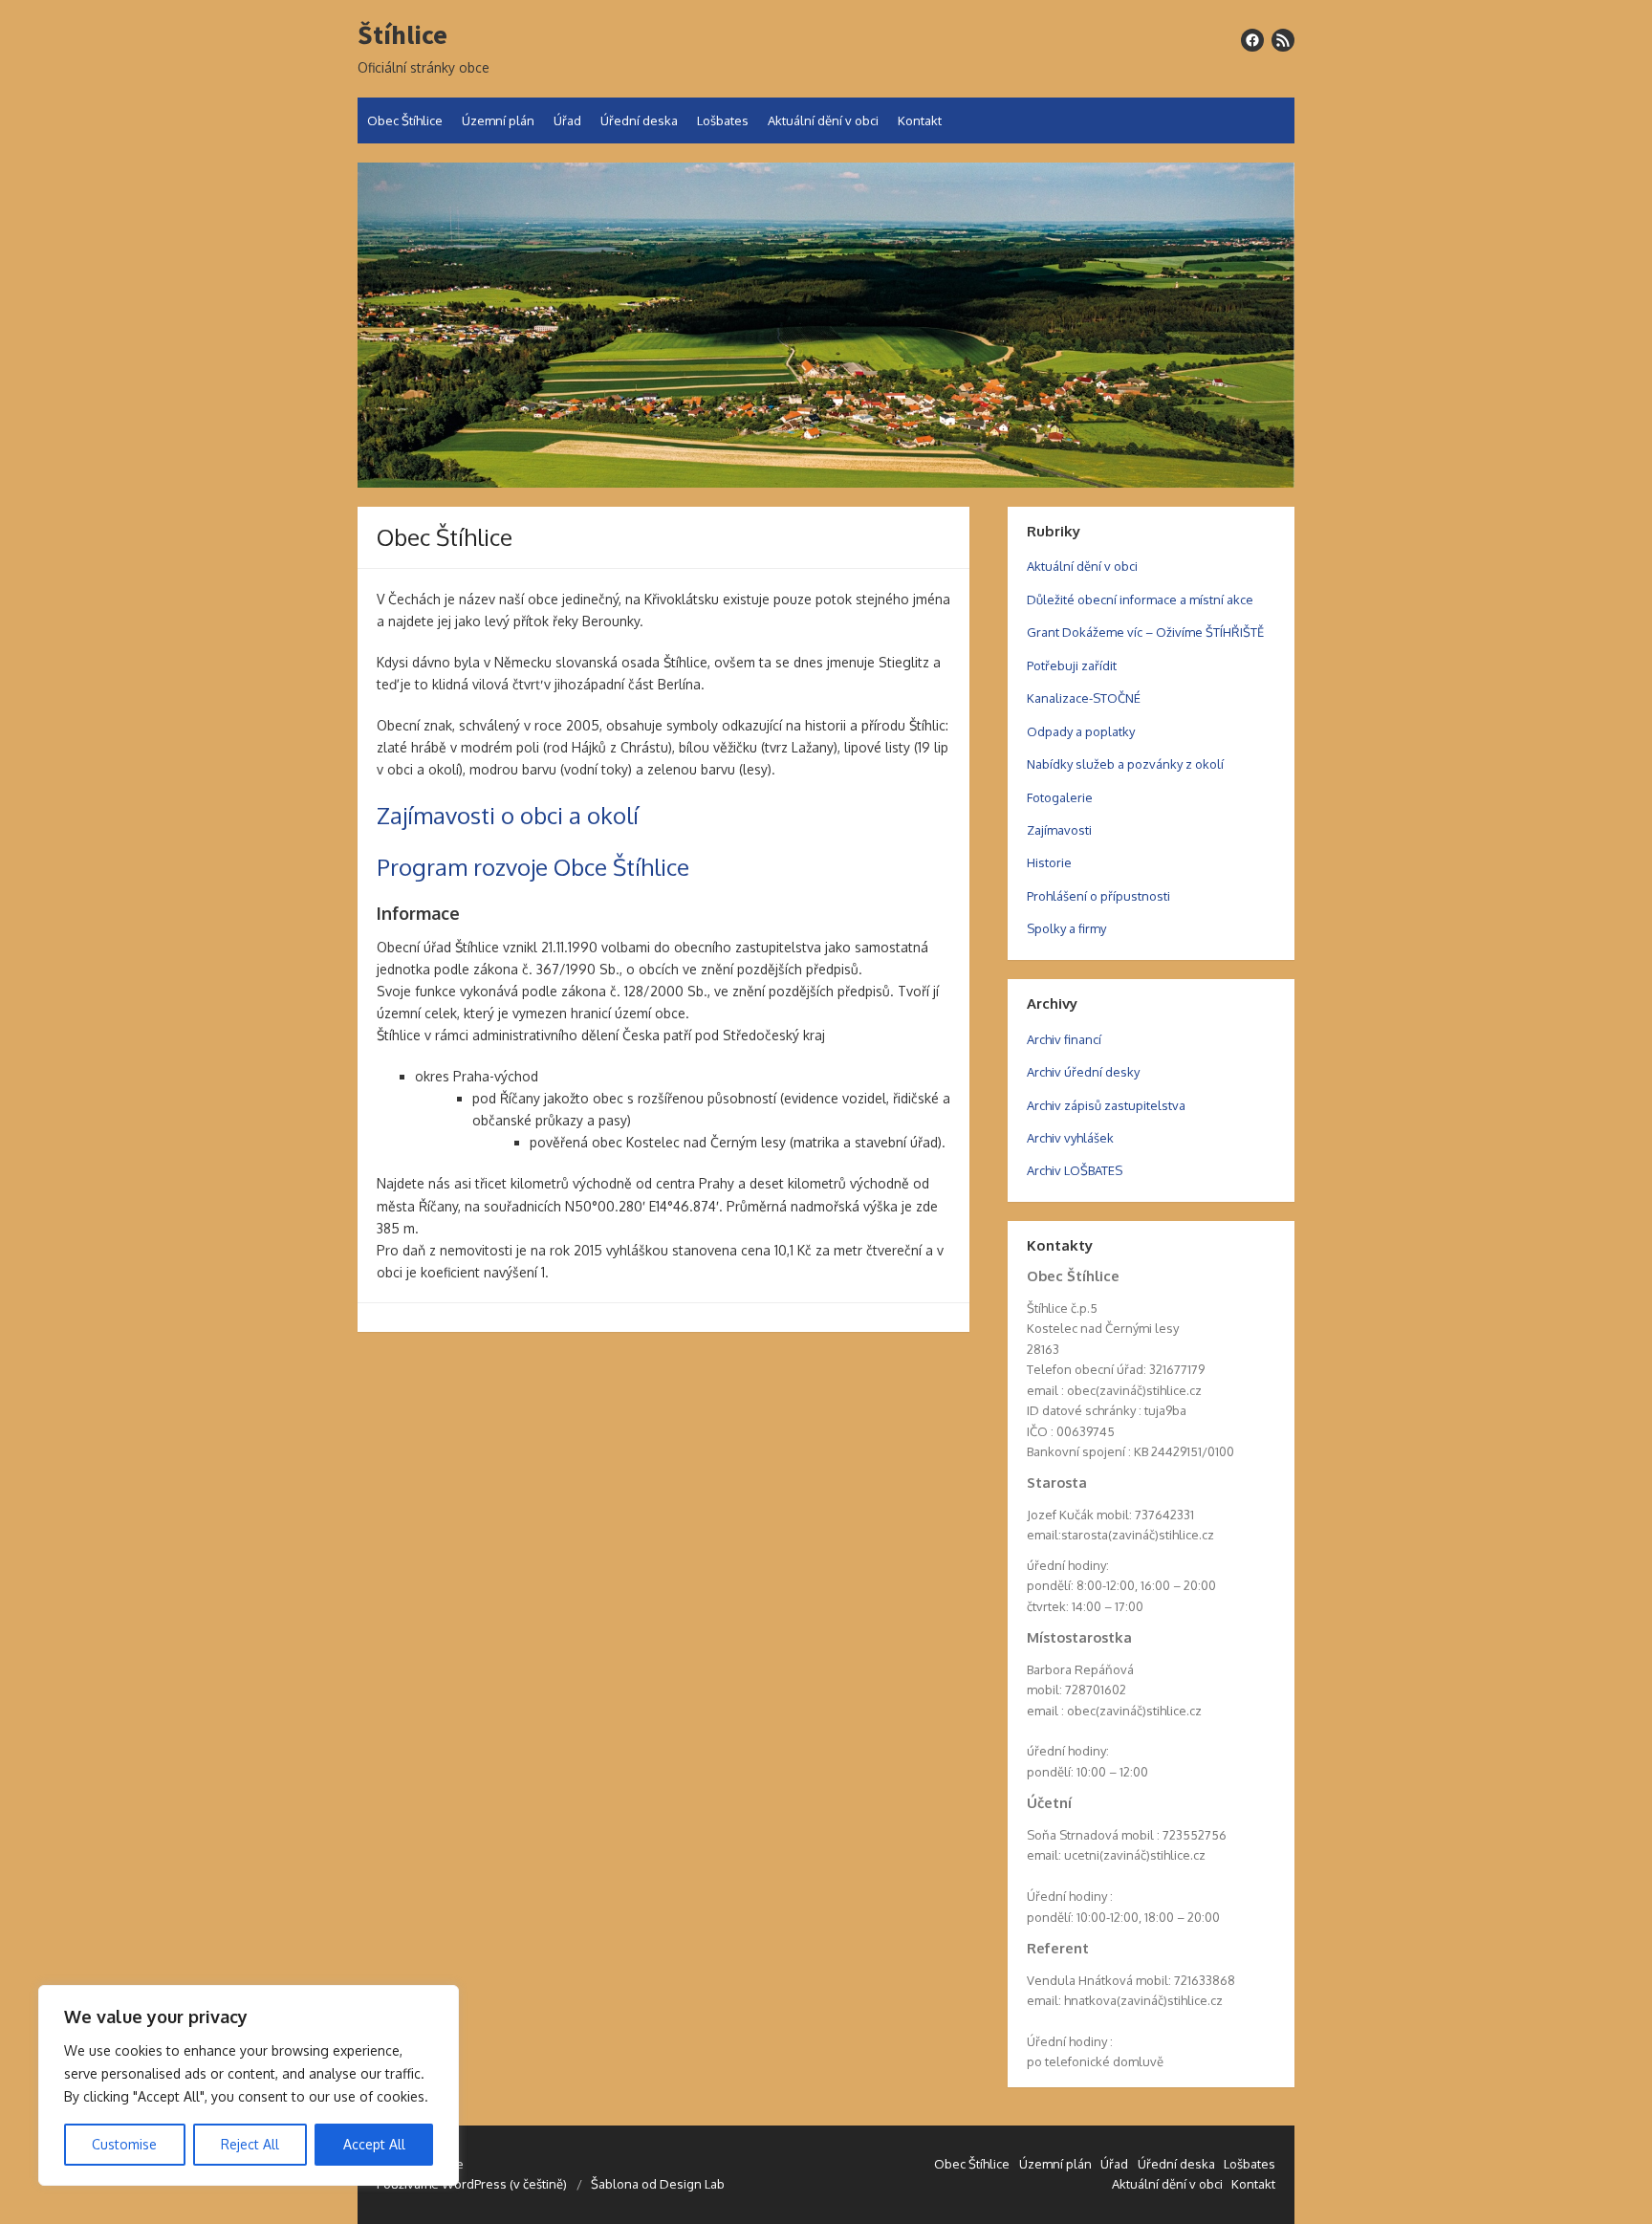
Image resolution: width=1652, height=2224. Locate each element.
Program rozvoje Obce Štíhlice (533, 867)
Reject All (250, 2144)
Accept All (374, 2144)
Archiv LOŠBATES (1075, 1170)
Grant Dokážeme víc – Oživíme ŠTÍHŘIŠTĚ (1145, 632)
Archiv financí (1064, 1039)
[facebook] (1252, 40)
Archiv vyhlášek (1070, 1138)
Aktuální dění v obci (823, 120)
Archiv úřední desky (1083, 1072)
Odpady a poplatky (1081, 731)
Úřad (567, 120)
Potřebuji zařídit (1072, 665)
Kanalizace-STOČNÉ (1084, 698)
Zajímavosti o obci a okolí (508, 815)
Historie (1049, 862)
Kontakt (920, 120)
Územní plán (498, 120)
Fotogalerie (1060, 797)
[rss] (1283, 40)
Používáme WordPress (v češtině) (472, 2184)
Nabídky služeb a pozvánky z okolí (1125, 764)
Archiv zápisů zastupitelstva (1106, 1105)
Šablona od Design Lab (658, 2184)
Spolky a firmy (1066, 928)
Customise (124, 2144)
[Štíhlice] (826, 325)
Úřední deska (639, 120)
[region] (249, 2085)
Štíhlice (402, 35)
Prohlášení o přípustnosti (1098, 896)
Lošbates (723, 120)
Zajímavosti (1059, 830)
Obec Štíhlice (405, 120)
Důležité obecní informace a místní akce (1140, 600)
